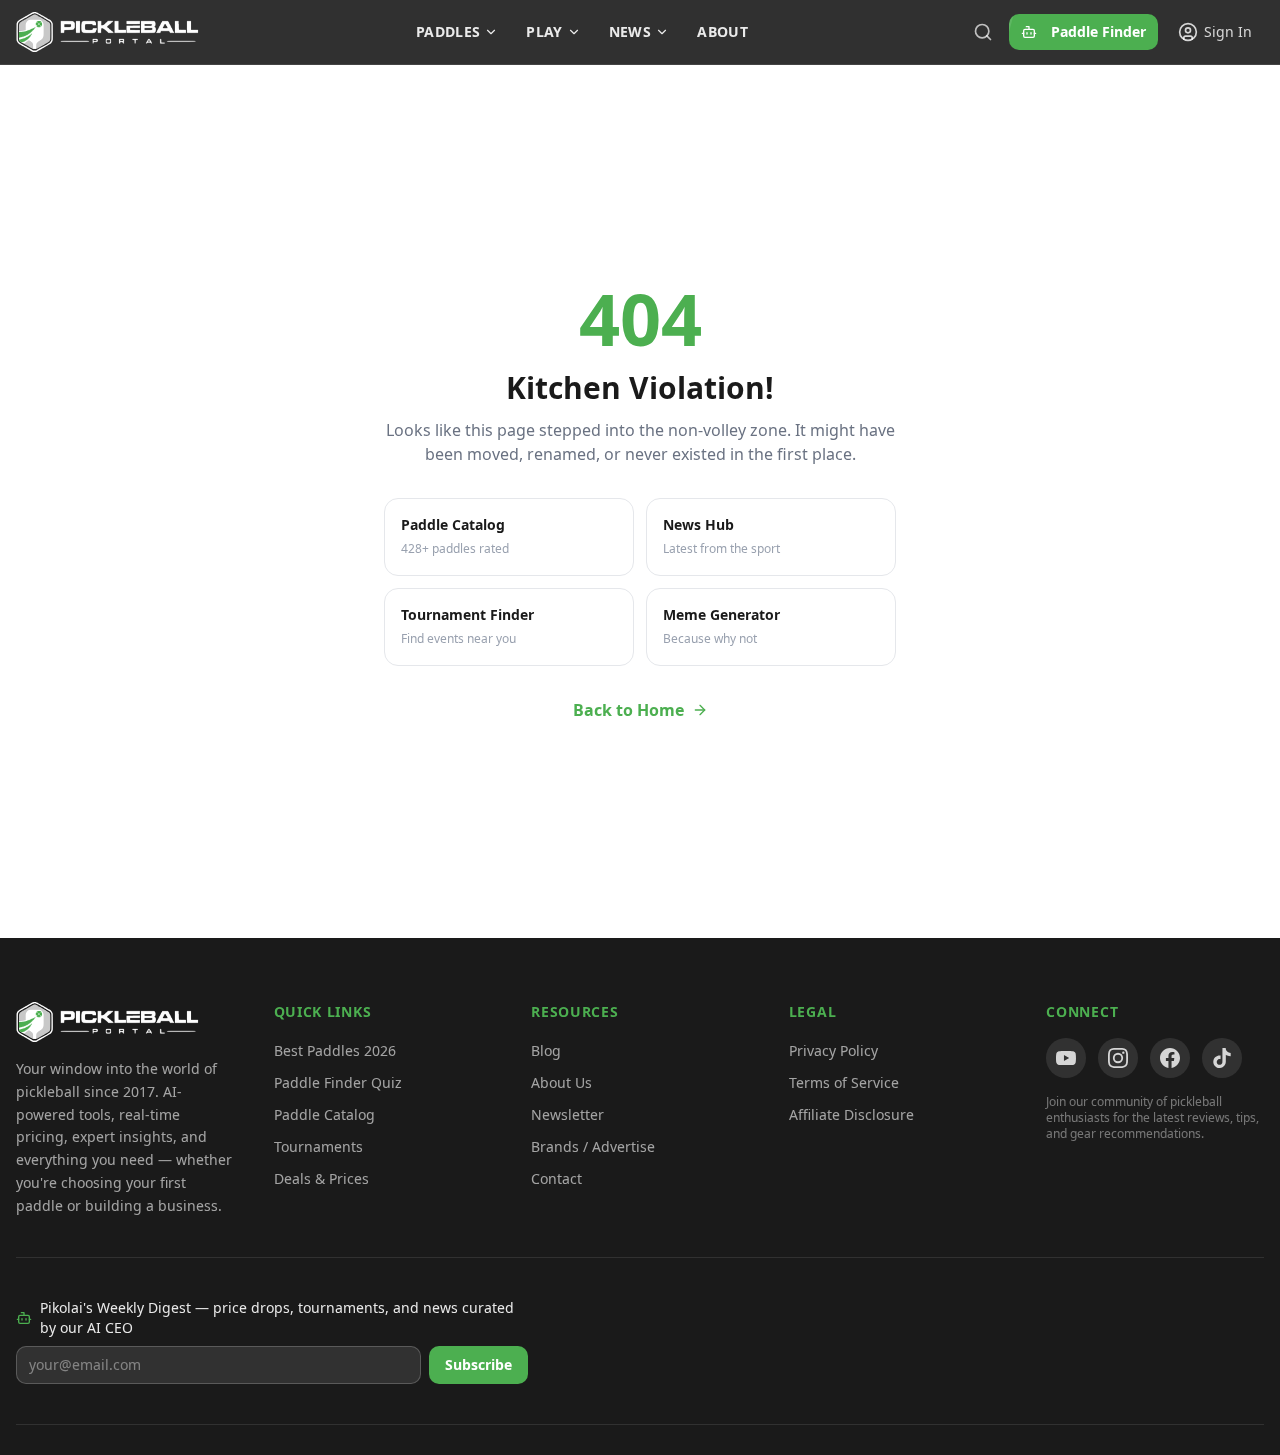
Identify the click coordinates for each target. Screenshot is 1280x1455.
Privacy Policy (833, 1050)
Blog (546, 1050)
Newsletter (567, 1114)
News (630, 31)
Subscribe (478, 1364)
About (722, 31)
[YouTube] (1066, 1058)
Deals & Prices (321, 1178)
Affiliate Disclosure (851, 1114)
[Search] (983, 32)
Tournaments (318, 1146)
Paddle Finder (1098, 31)
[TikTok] (1222, 1058)
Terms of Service (844, 1082)
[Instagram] (1118, 1058)
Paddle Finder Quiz (338, 1082)
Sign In (1228, 31)
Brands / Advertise (593, 1146)
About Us (561, 1082)
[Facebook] (1170, 1058)
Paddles (448, 31)
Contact (556, 1178)
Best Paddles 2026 (335, 1050)
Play (544, 31)
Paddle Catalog (324, 1114)
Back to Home (628, 710)
